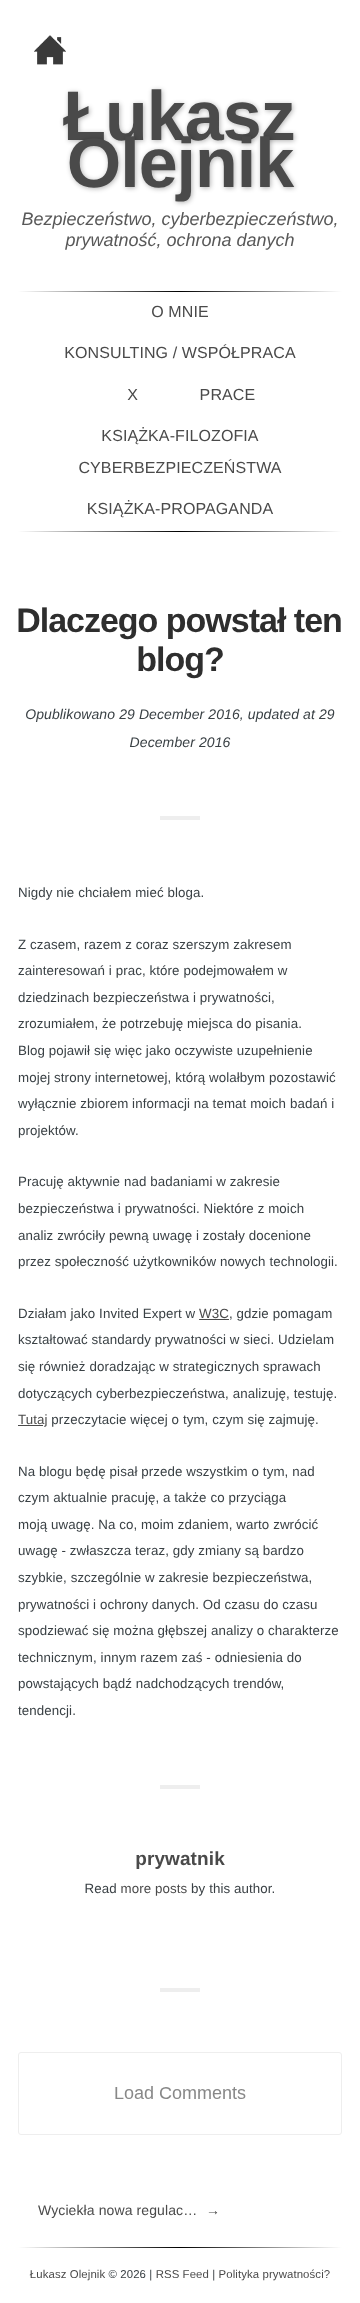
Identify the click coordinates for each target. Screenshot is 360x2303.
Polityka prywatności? (275, 2275)
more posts (154, 1888)
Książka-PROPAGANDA (180, 509)
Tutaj (33, 1419)
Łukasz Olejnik (178, 139)
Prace (228, 395)
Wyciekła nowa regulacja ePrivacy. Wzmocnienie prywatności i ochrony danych (129, 2210)
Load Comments (180, 2093)
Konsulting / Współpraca (179, 353)
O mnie (180, 312)
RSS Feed (182, 2275)
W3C (214, 1313)
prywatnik (180, 1859)
